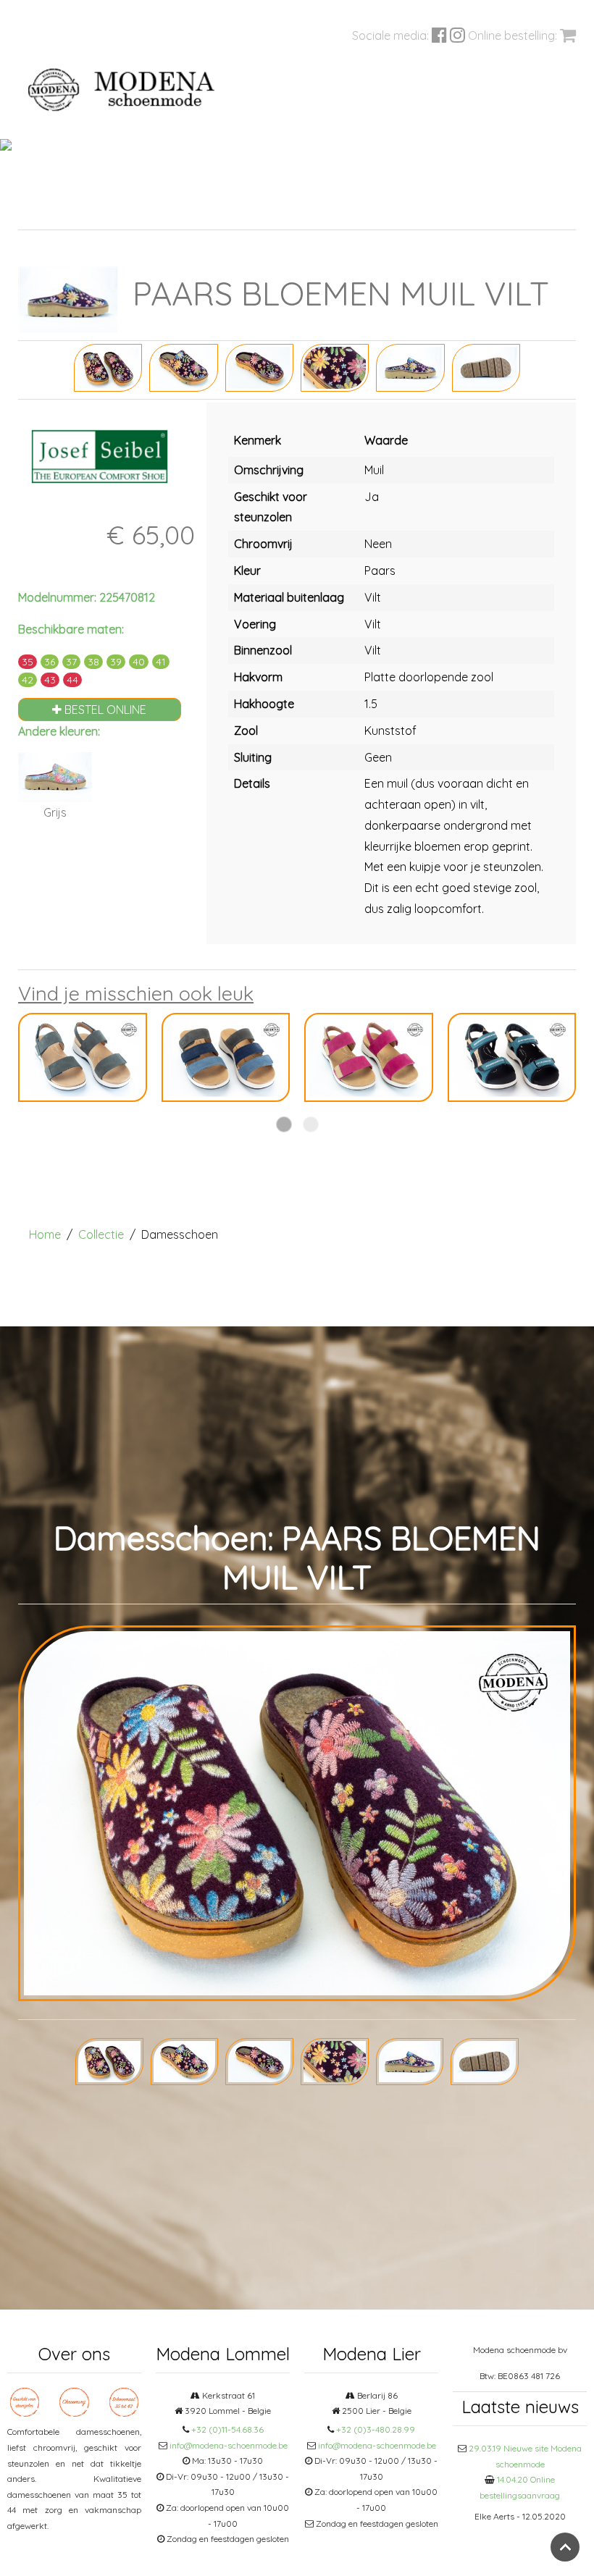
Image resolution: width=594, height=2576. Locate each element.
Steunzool (290, 212)
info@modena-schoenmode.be (229, 2445)
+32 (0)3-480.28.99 (376, 2429)
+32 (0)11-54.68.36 (227, 2429)
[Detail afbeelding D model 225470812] (410, 366)
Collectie (101, 1234)
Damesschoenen (119, 212)
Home (45, 1234)
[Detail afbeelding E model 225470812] (486, 366)
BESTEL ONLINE (104, 710)
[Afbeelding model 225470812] (108, 366)
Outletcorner (489, 212)
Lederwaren (392, 212)
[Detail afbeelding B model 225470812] (259, 366)
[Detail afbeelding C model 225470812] (335, 366)
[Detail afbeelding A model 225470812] (183, 366)
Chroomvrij (202, 212)
